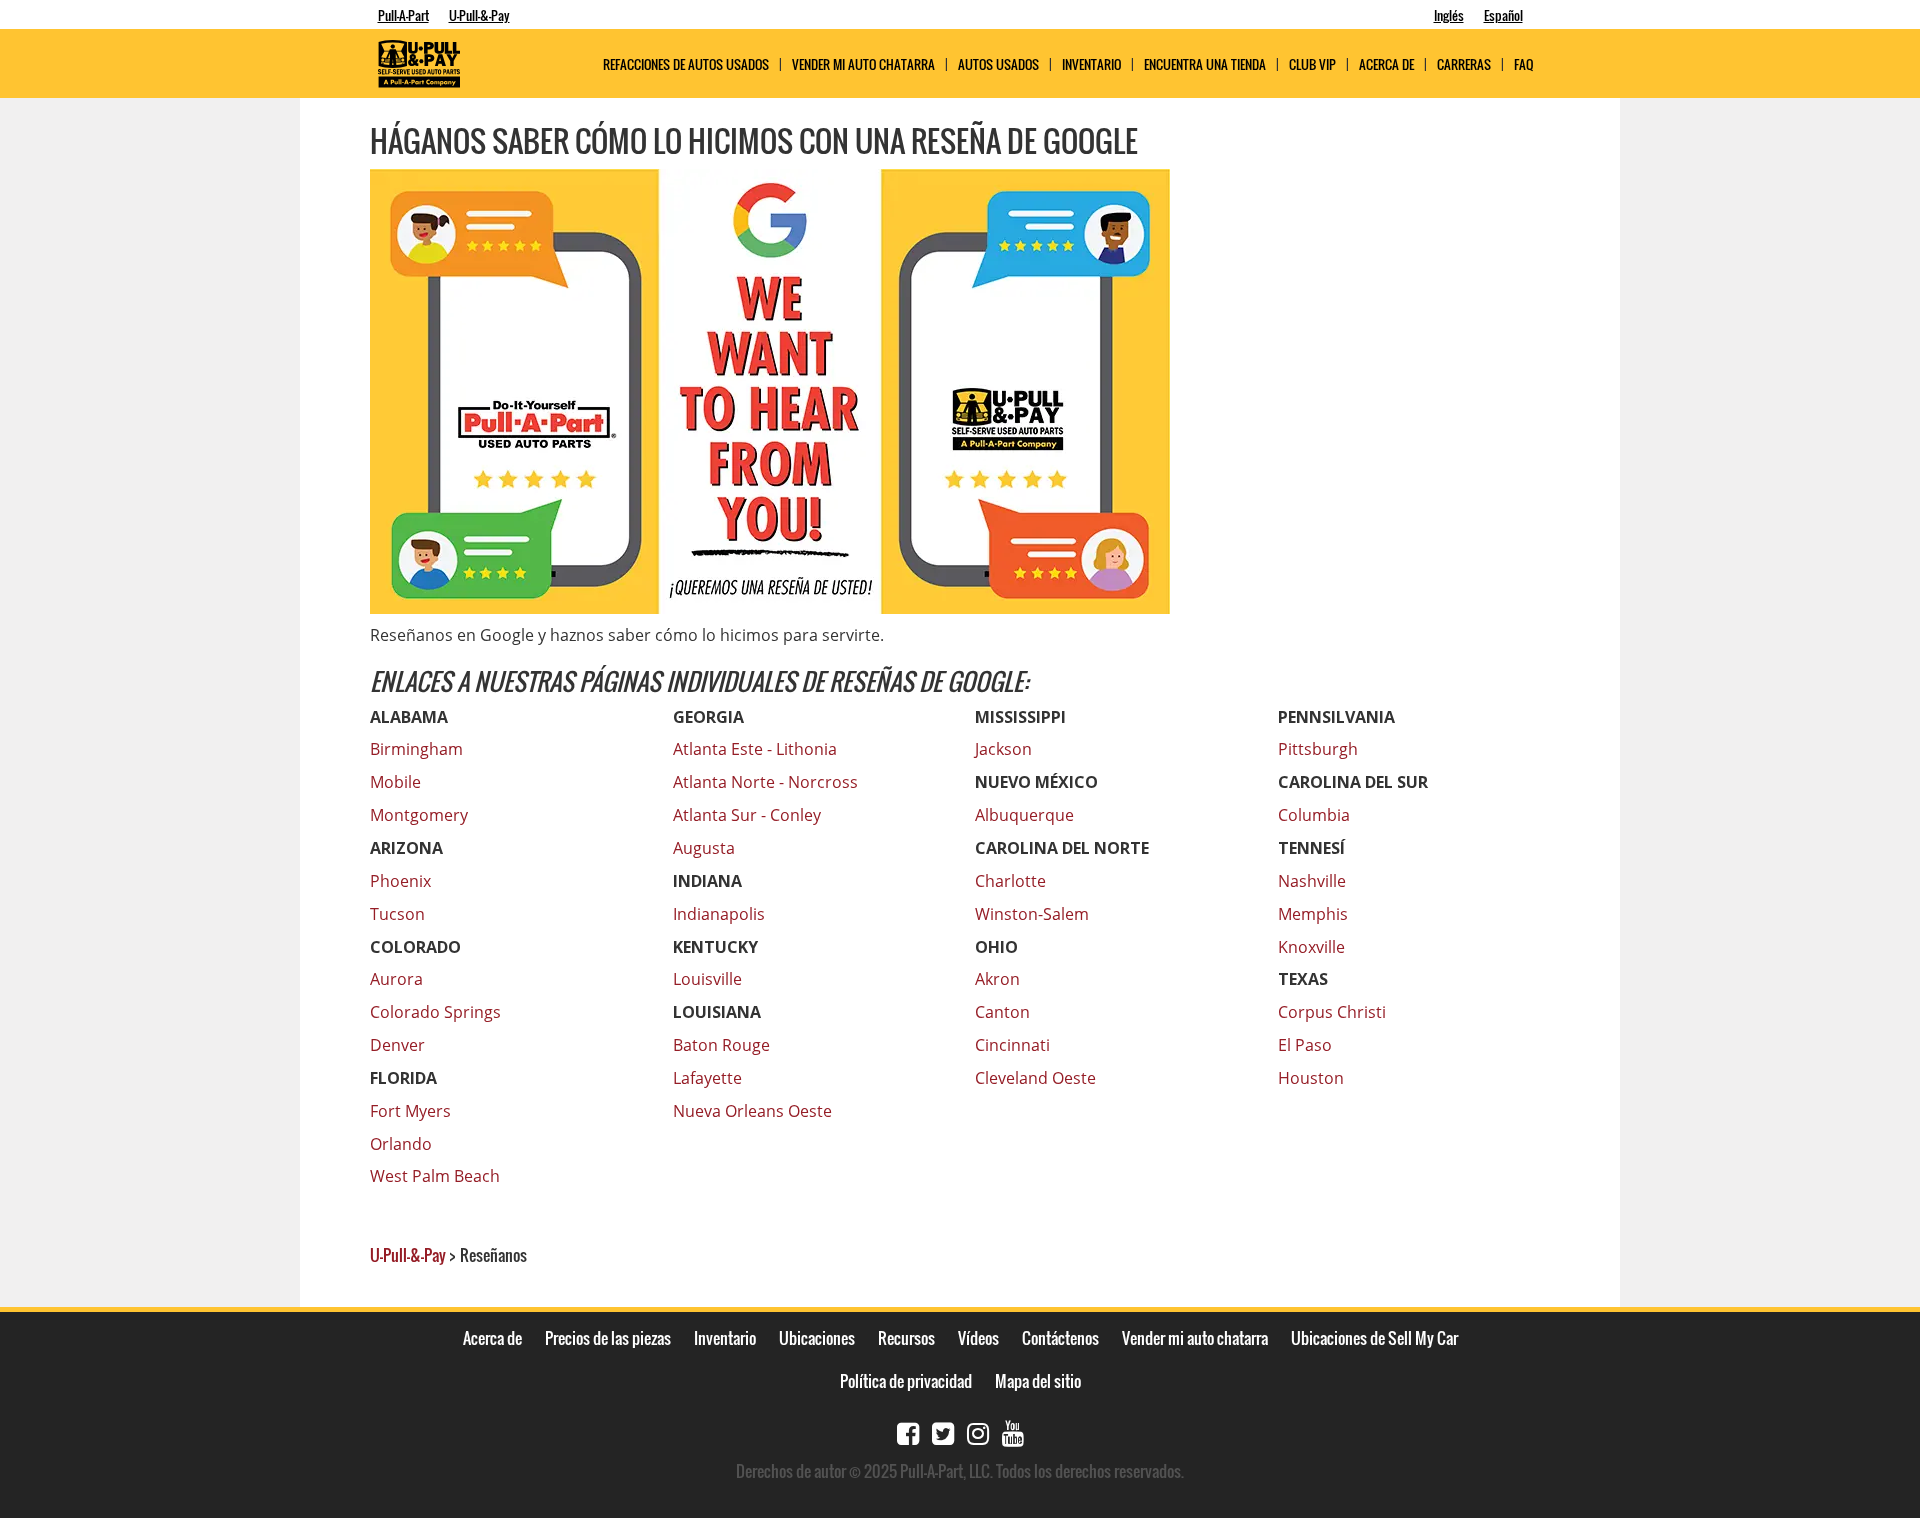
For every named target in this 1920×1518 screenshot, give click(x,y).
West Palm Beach (435, 1176)
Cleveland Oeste (1035, 1078)
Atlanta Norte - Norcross (765, 782)
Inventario (1091, 64)
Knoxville (1311, 947)
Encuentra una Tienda (1205, 64)
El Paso (1305, 1045)
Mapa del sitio (1038, 1381)
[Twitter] (943, 1431)
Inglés (1449, 15)
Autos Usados (998, 64)
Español (1503, 15)
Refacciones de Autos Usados (686, 64)
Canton (1002, 1012)
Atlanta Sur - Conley (747, 815)
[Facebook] (908, 1431)
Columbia (1314, 815)
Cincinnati (1012, 1045)
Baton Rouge (721, 1045)
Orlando (401, 1144)
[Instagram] (978, 1431)
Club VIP (1312, 64)
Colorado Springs (435, 1012)
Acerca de (492, 1338)
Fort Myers (410, 1111)
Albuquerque (1024, 815)
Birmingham (416, 749)
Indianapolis (719, 914)
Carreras (1464, 64)
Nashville (1312, 881)
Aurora (396, 979)
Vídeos (978, 1338)
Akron (997, 979)
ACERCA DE (1386, 64)
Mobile (395, 782)
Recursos (906, 1338)
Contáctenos (1060, 1338)
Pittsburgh (1318, 749)
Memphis (1313, 914)
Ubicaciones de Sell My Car (1374, 1338)
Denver (397, 1045)
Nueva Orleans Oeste (752, 1111)
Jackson (1003, 749)
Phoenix (400, 881)
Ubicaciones (817, 1338)
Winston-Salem (1032, 914)
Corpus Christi (1332, 1012)
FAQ (1523, 64)
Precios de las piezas (608, 1338)
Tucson (397, 914)
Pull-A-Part (403, 15)
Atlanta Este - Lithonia (755, 749)
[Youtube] (1013, 1431)
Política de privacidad (906, 1381)
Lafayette (707, 1078)
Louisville (707, 979)
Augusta (704, 848)
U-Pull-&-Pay (479, 15)
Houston (1311, 1078)
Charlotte (1010, 881)
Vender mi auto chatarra (863, 64)
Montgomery (419, 815)
